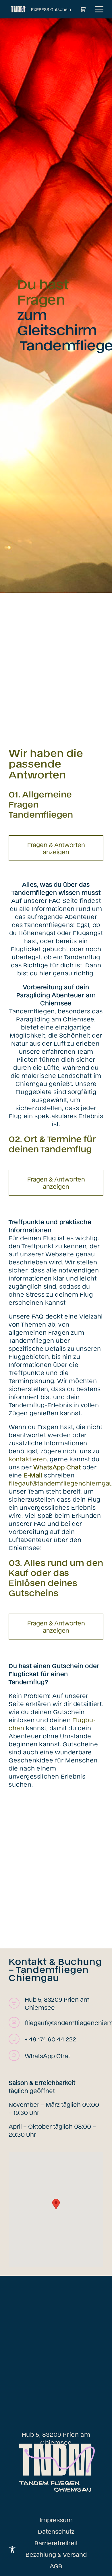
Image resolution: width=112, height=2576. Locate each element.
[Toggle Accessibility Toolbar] (12, 2550)
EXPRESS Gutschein (51, 9)
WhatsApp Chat (47, 2056)
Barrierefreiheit (56, 2543)
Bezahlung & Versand (56, 2554)
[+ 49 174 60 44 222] (17, 2039)
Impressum (56, 2520)
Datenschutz (56, 2531)
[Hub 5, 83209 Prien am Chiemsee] (17, 2003)
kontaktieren (28, 1459)
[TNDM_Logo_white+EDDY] (18, 9)
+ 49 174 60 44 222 (50, 2039)
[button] (99, 9)
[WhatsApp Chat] (17, 2056)
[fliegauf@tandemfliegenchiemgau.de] (17, 2022)
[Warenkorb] (83, 9)
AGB (56, 2566)
